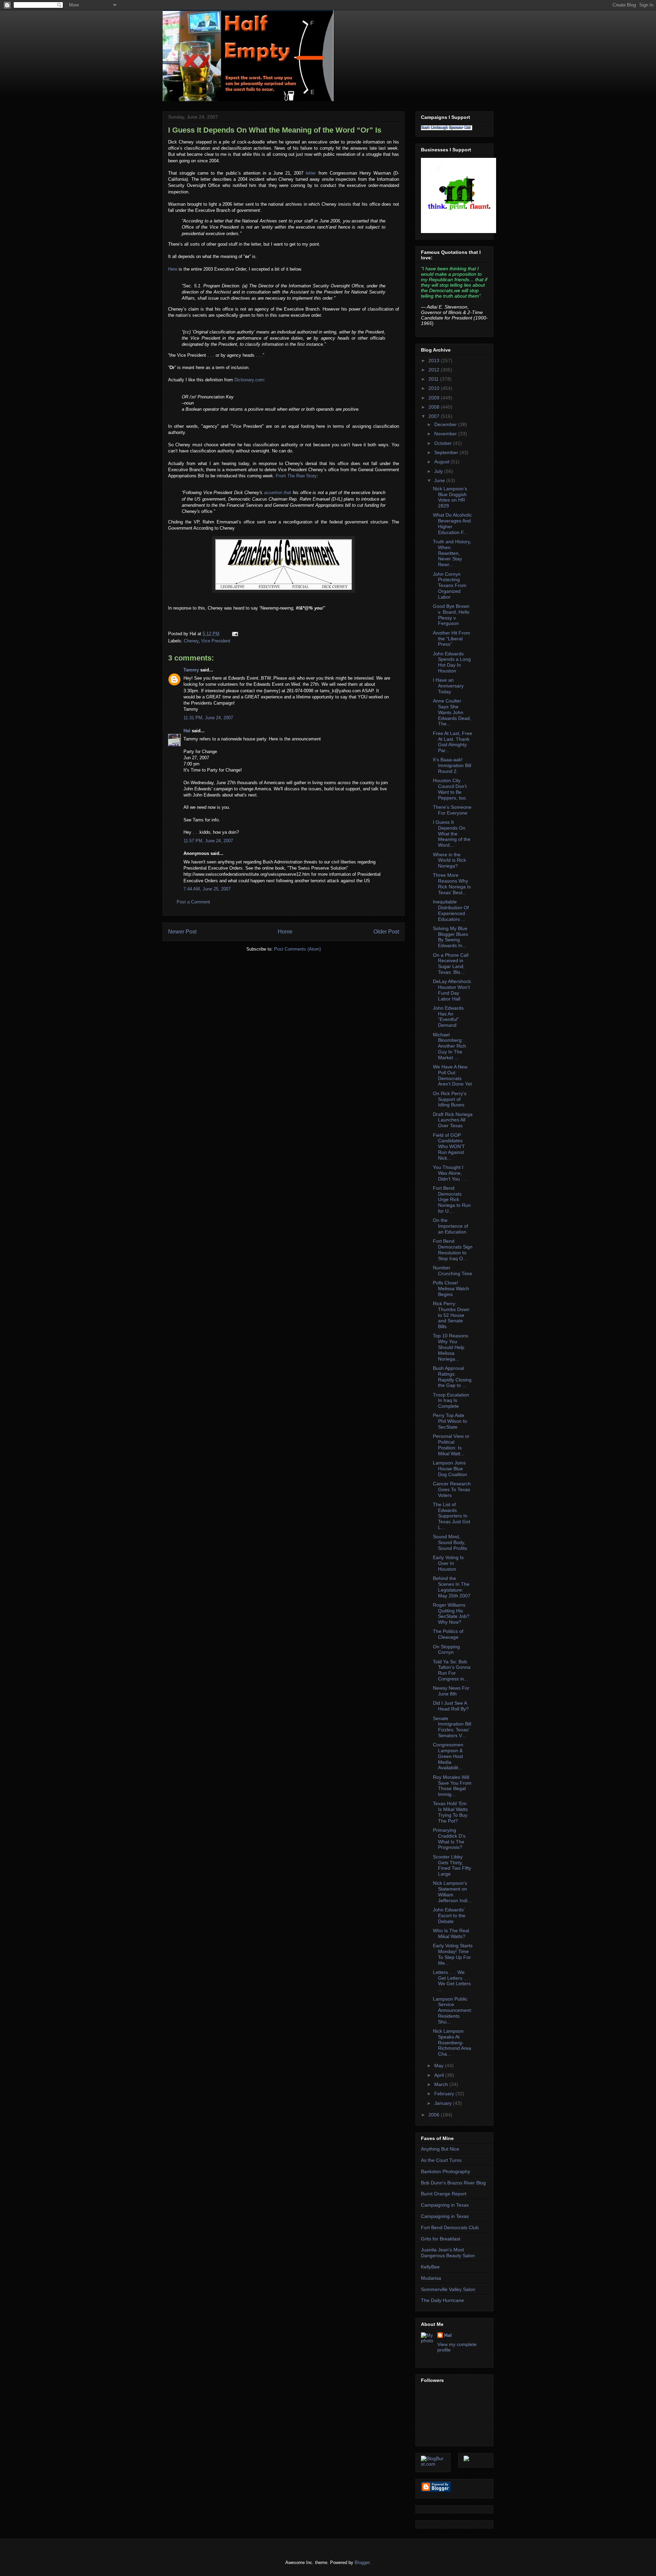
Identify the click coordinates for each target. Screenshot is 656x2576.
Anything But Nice (440, 2149)
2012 (435, 370)
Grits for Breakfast (441, 2239)
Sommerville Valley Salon (448, 2289)
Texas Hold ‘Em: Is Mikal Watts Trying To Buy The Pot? (450, 1812)
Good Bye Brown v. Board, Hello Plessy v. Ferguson (451, 615)
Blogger (362, 2563)
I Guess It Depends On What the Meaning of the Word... (452, 834)
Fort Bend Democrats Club (450, 2227)
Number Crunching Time (453, 1271)
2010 (435, 388)
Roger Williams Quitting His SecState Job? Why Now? (451, 1613)
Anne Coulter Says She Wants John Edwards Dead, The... (452, 712)
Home (285, 932)
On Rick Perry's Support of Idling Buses (450, 1099)
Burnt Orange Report (444, 2194)
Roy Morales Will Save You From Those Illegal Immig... (452, 1786)
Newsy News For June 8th (451, 1691)
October (444, 443)
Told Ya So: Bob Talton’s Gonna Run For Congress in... (452, 1670)
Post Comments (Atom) (297, 949)
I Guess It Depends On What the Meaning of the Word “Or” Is (275, 130)
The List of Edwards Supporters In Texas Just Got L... (452, 1516)
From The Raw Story (296, 476)
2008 (435, 407)
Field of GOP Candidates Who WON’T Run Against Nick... (449, 1147)
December (446, 424)
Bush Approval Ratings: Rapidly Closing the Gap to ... (452, 1377)
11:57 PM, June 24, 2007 (208, 841)
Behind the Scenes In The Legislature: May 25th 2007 (452, 1587)
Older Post (386, 932)
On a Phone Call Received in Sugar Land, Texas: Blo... (451, 964)
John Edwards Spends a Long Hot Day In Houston (452, 662)
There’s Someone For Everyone (452, 810)
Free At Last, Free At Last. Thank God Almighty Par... (453, 742)
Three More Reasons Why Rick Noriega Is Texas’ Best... (452, 884)
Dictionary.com (249, 380)
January (444, 2103)
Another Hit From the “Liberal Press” (452, 639)
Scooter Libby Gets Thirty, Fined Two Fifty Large (452, 1865)
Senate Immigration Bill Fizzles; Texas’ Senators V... (452, 1727)
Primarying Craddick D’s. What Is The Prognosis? (450, 1839)
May (440, 2066)
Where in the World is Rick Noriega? (449, 860)
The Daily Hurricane (442, 2300)
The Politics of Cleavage (448, 1634)
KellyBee (430, 2267)
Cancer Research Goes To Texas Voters (452, 1489)
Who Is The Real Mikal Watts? (451, 1933)
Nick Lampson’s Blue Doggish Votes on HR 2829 (450, 497)
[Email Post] (234, 634)
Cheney (191, 641)
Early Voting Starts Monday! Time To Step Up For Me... (453, 1954)
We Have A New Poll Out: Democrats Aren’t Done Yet (452, 1075)
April (440, 2075)
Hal (187, 731)
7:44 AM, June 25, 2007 (207, 889)
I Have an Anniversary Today (448, 686)
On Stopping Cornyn (446, 1650)
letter (311, 173)
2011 (434, 379)
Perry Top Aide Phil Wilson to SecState (450, 1421)
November (446, 434)
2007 (435, 416)
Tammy (191, 670)
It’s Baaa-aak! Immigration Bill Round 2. (452, 765)
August (442, 462)
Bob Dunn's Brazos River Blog (453, 2183)
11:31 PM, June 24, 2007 (208, 718)
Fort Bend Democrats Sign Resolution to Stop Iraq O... (453, 1250)
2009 (435, 398)
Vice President (216, 641)
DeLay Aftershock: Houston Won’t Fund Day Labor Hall (453, 990)
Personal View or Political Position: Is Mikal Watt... (451, 1445)
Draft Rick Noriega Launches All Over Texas (453, 1120)
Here (173, 269)
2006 (435, 2115)
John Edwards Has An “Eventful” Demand (448, 1017)
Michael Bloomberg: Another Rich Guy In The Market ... (449, 1046)
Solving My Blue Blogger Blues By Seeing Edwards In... (450, 937)
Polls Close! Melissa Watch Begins (451, 1289)
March (442, 2084)
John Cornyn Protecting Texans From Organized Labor (450, 585)
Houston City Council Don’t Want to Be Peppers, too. (450, 789)
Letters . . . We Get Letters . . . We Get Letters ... (452, 1981)
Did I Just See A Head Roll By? (451, 1706)
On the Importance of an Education (450, 1226)
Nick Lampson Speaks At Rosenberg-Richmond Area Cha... (452, 2042)
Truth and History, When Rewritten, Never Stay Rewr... (452, 553)
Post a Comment (193, 902)
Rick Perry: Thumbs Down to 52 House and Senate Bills (451, 1315)
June (440, 480)
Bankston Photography (446, 2171)
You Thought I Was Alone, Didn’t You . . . (450, 1173)
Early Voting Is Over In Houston (448, 1563)
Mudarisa (431, 2278)
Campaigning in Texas (445, 2205)
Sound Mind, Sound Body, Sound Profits (450, 1542)
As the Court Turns (441, 2160)
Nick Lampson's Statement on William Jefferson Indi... (452, 1892)
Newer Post (182, 932)
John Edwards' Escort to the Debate (449, 1916)
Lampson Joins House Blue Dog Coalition (450, 1469)
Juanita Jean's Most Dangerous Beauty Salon (448, 2253)
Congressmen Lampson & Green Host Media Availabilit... (448, 1756)
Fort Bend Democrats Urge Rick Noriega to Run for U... (452, 1200)
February (445, 2094)
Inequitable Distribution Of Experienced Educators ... (451, 910)
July (439, 471)
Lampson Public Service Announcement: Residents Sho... (453, 2010)
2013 (435, 360)
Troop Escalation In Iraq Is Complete (451, 1401)
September (447, 452)
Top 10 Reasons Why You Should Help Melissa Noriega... (450, 1347)
